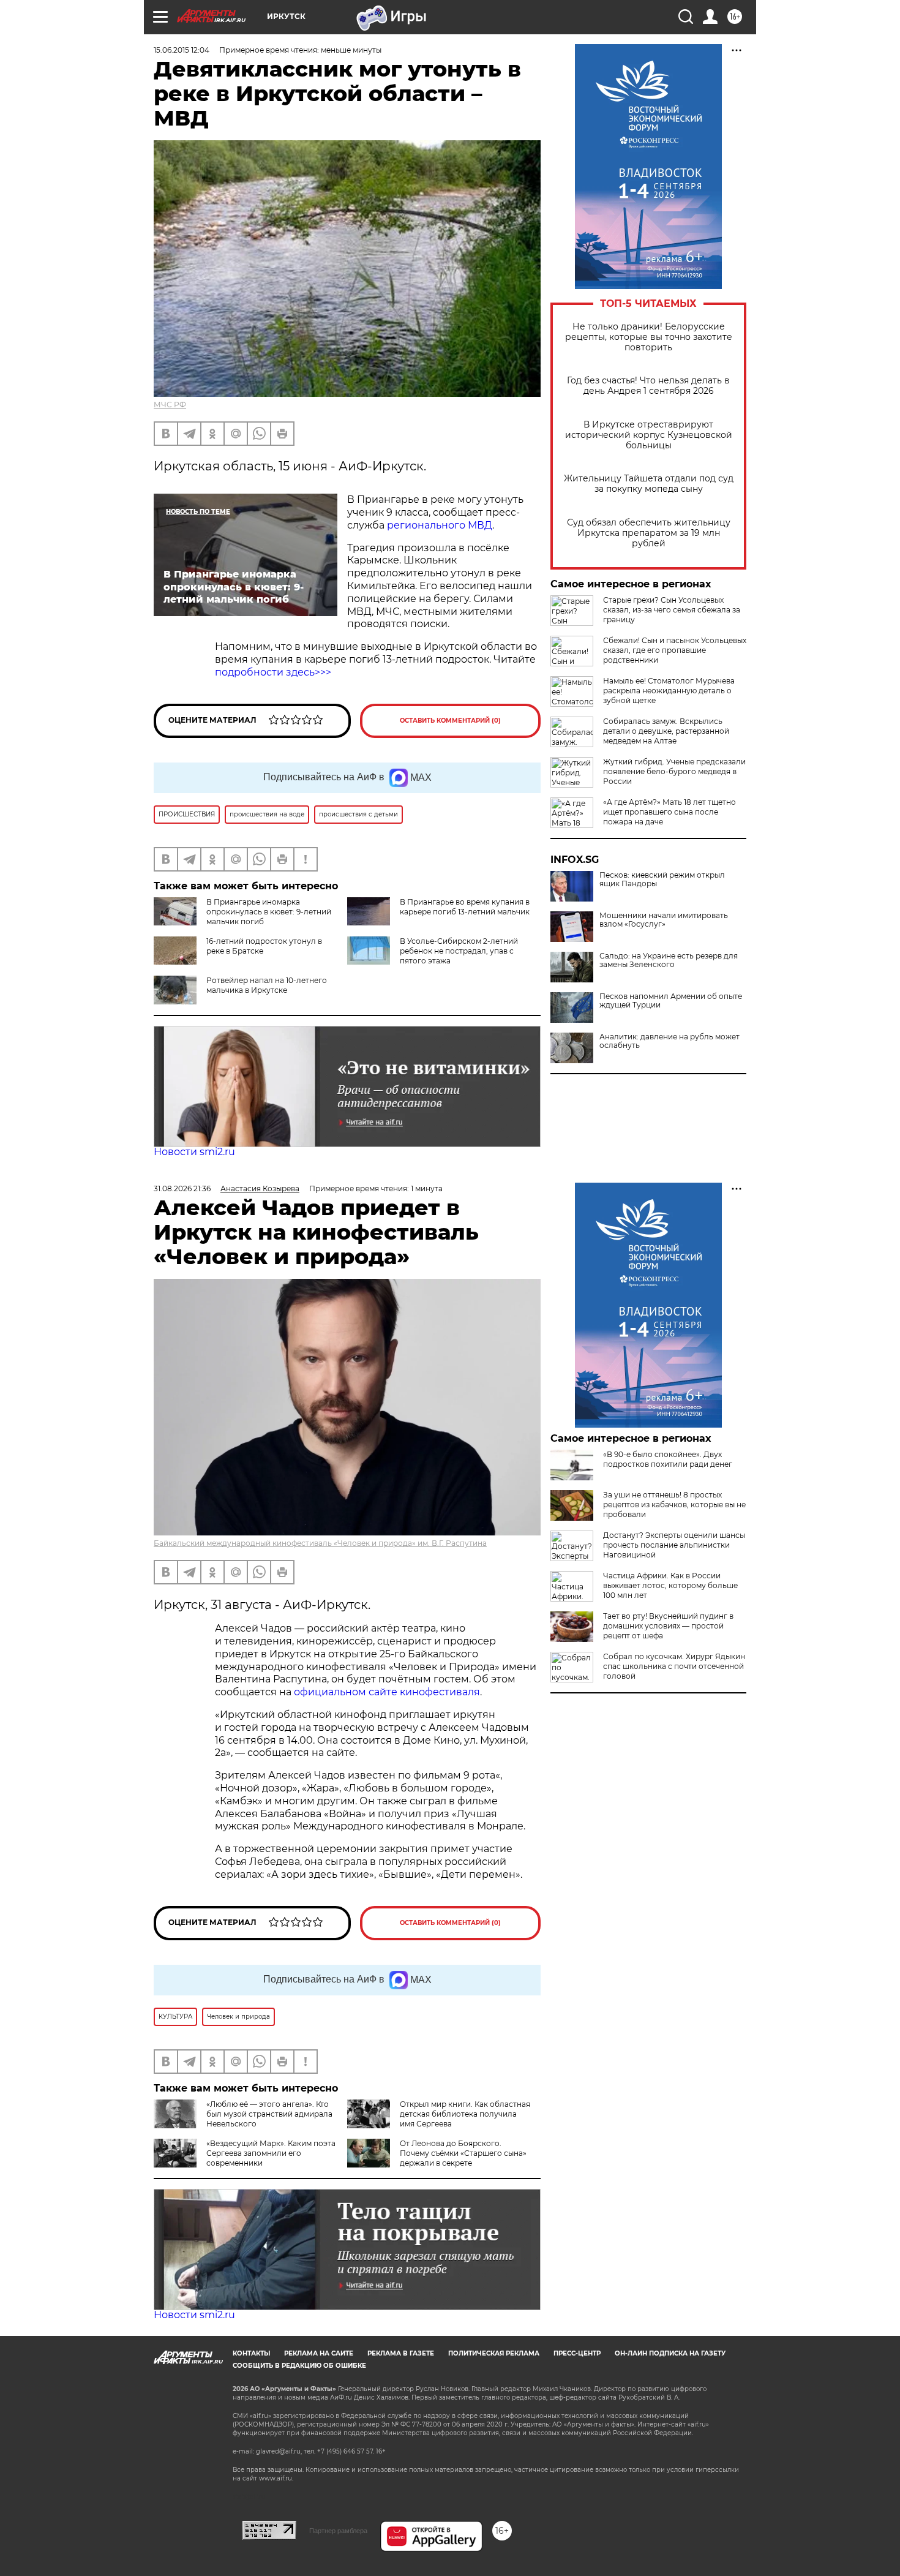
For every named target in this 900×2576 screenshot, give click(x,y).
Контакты (251, 2353)
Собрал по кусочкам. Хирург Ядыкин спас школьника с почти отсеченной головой (674, 1666)
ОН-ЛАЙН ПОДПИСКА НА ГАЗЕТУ (670, 2353)
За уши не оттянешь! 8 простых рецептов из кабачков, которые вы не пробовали (674, 1505)
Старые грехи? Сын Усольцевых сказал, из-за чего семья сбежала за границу (672, 610)
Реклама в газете (401, 2353)
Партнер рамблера (338, 2531)
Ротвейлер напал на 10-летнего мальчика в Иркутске (267, 985)
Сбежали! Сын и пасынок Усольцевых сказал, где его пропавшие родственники (675, 650)
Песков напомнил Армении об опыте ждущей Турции (671, 1001)
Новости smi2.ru (194, 1152)
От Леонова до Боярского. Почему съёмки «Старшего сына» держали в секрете (463, 2153)
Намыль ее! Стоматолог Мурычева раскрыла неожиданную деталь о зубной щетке (669, 691)
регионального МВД (440, 525)
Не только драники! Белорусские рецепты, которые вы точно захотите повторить (649, 337)
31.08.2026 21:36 (182, 1188)
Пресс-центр (577, 2353)
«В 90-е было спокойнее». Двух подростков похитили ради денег (668, 1459)
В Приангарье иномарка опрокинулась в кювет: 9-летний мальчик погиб (269, 912)
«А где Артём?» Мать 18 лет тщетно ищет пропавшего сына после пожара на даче (669, 812)
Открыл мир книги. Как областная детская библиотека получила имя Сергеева (465, 2114)
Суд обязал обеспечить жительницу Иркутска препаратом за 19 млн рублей (649, 533)
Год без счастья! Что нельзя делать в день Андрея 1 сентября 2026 (648, 386)
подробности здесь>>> (273, 672)
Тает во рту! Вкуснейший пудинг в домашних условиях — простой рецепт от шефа (668, 1626)
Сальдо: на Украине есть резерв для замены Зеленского (669, 960)
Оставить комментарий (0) (450, 721)
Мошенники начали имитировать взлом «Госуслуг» (664, 920)
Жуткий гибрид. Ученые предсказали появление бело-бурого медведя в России (674, 771)
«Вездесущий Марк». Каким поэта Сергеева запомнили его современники (271, 2153)
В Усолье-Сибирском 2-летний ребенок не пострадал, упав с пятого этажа (459, 951)
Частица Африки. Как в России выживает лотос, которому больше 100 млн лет (670, 1585)
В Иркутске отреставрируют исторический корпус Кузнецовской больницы (649, 435)
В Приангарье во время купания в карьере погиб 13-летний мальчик (465, 907)
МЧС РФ (170, 405)
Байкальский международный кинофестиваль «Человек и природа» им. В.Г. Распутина (320, 1543)
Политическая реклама (494, 2353)
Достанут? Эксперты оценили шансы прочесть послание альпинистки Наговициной (674, 1545)
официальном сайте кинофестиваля (386, 1692)
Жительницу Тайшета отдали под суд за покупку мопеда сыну (649, 484)
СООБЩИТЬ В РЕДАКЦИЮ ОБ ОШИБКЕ (299, 2366)
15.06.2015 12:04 (182, 50)
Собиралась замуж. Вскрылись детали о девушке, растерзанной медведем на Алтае (666, 731)
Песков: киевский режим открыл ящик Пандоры (662, 879)
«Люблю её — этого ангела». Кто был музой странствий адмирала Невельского (269, 2114)
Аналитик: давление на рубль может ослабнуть (669, 1041)
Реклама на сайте (319, 2353)
